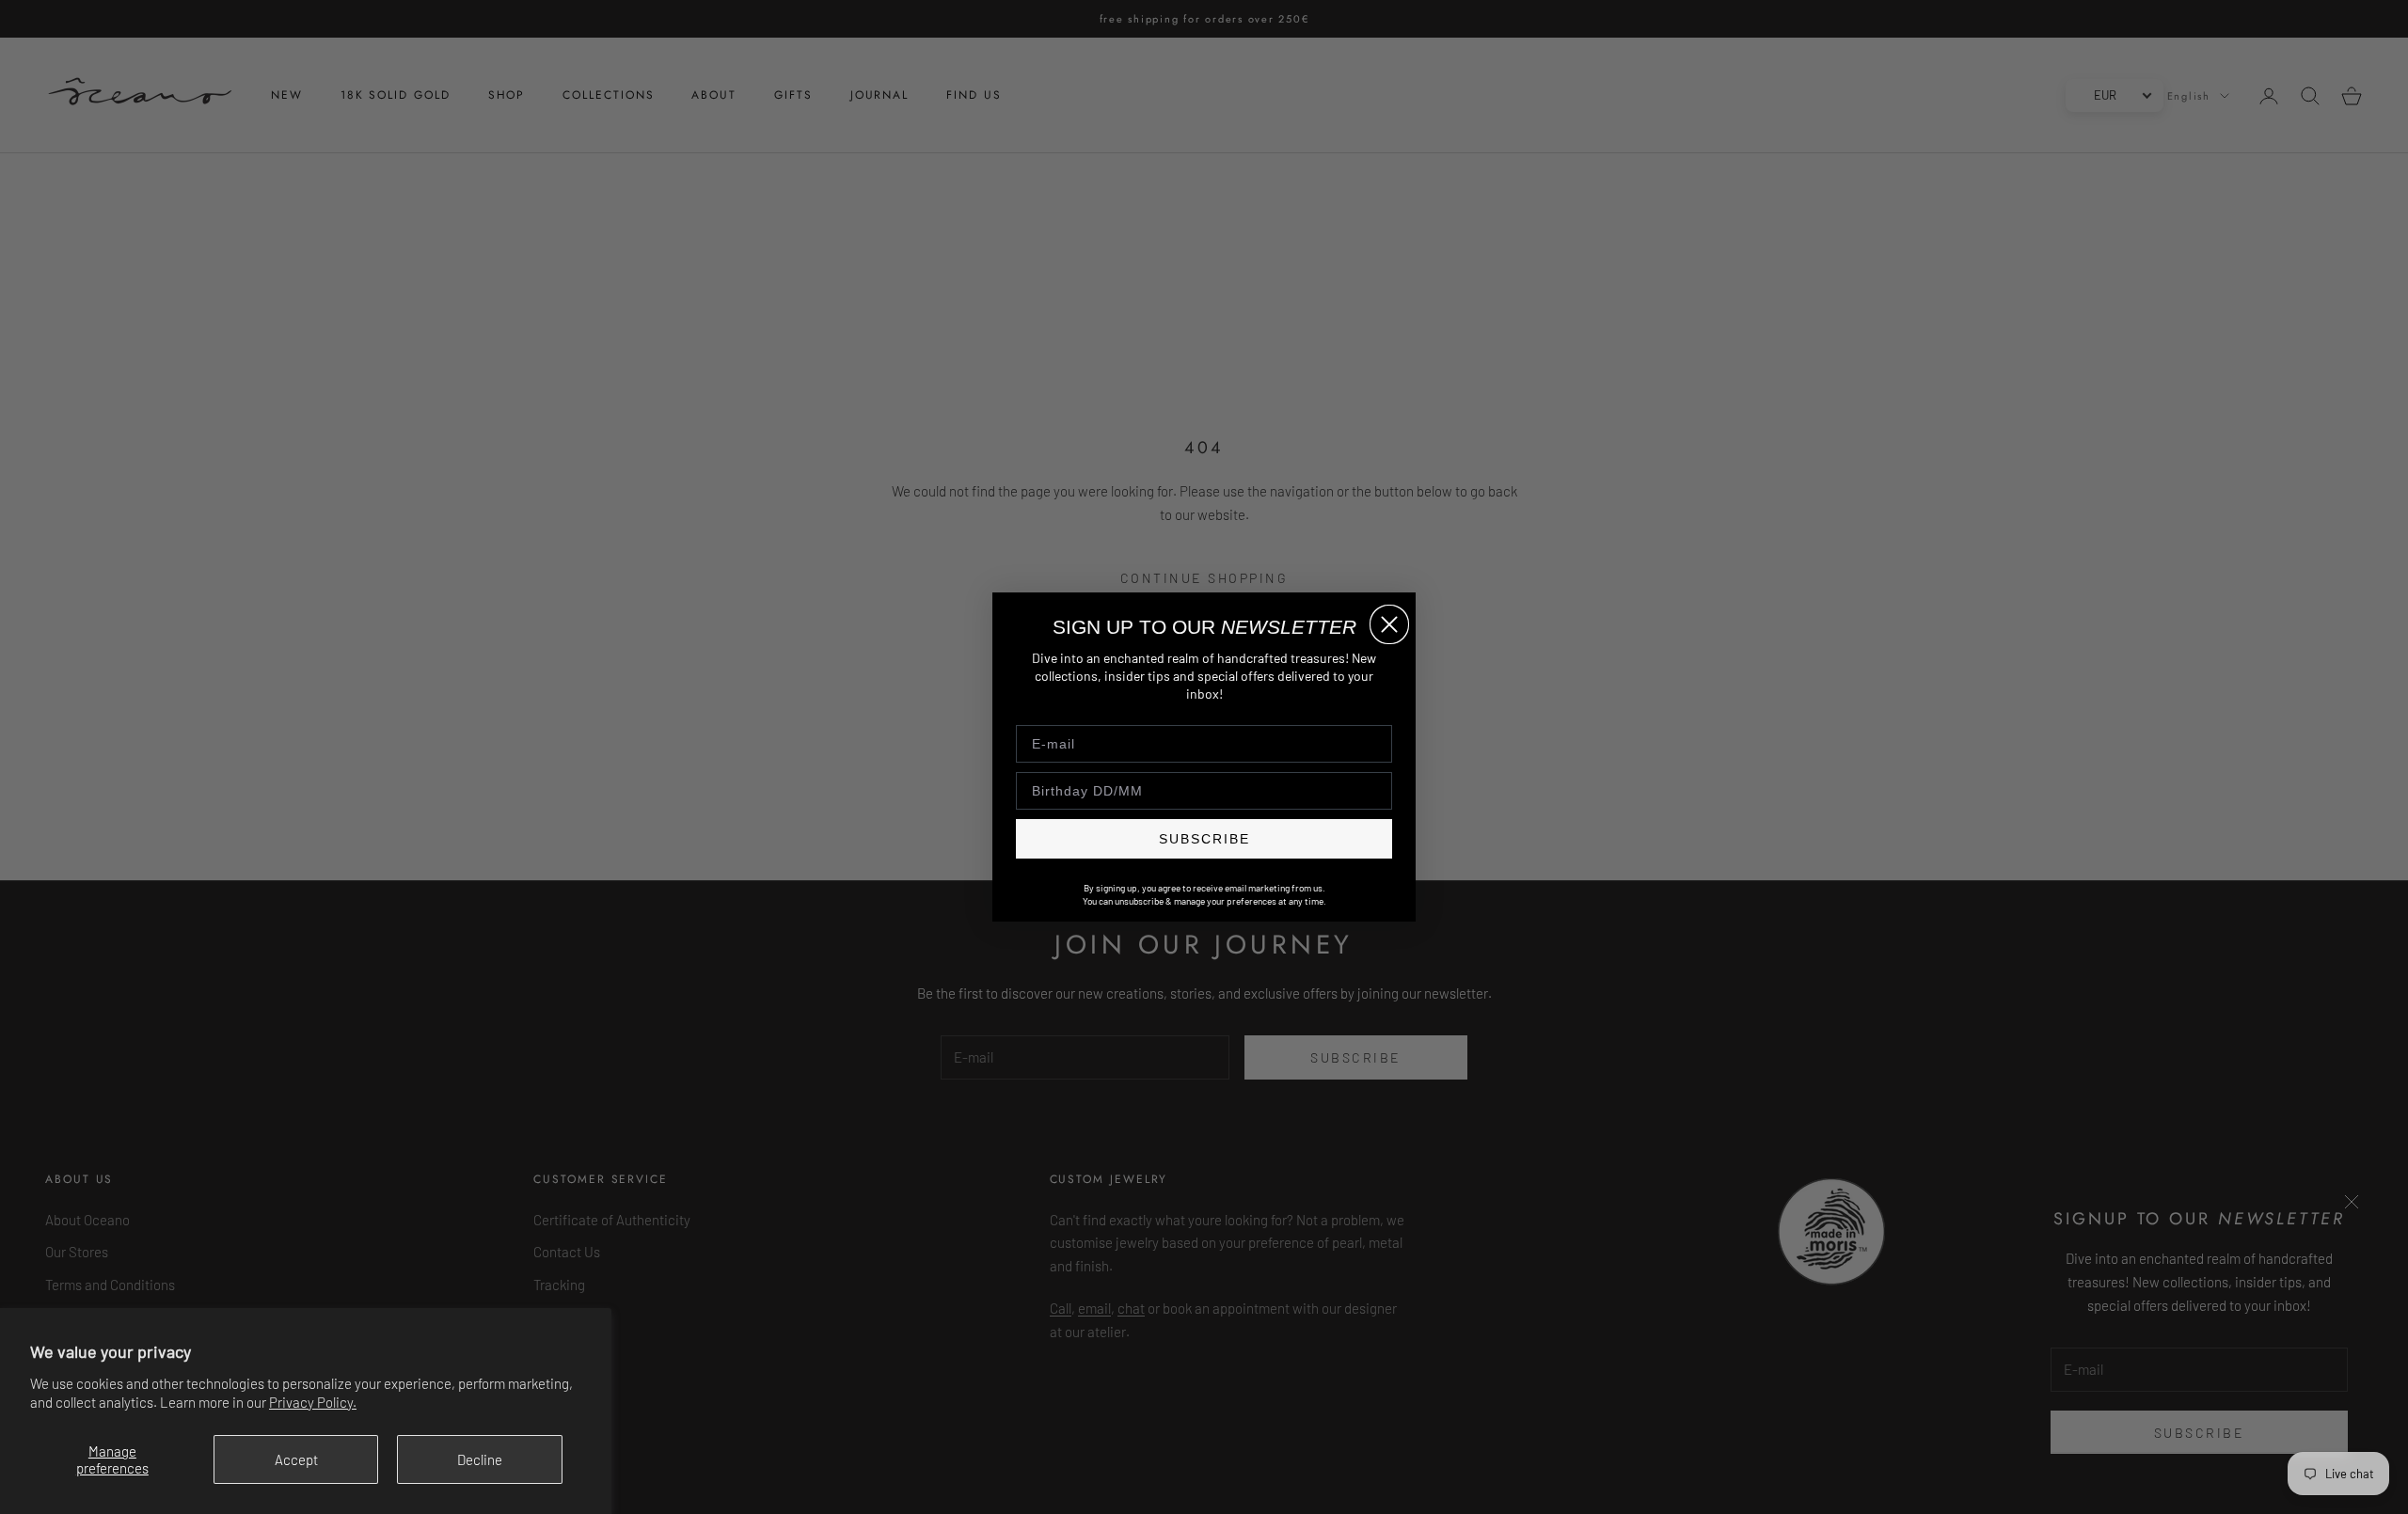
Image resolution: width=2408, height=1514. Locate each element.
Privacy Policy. (313, 1402)
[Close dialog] (1389, 624)
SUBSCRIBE (1204, 839)
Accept (296, 1459)
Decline (480, 1459)
